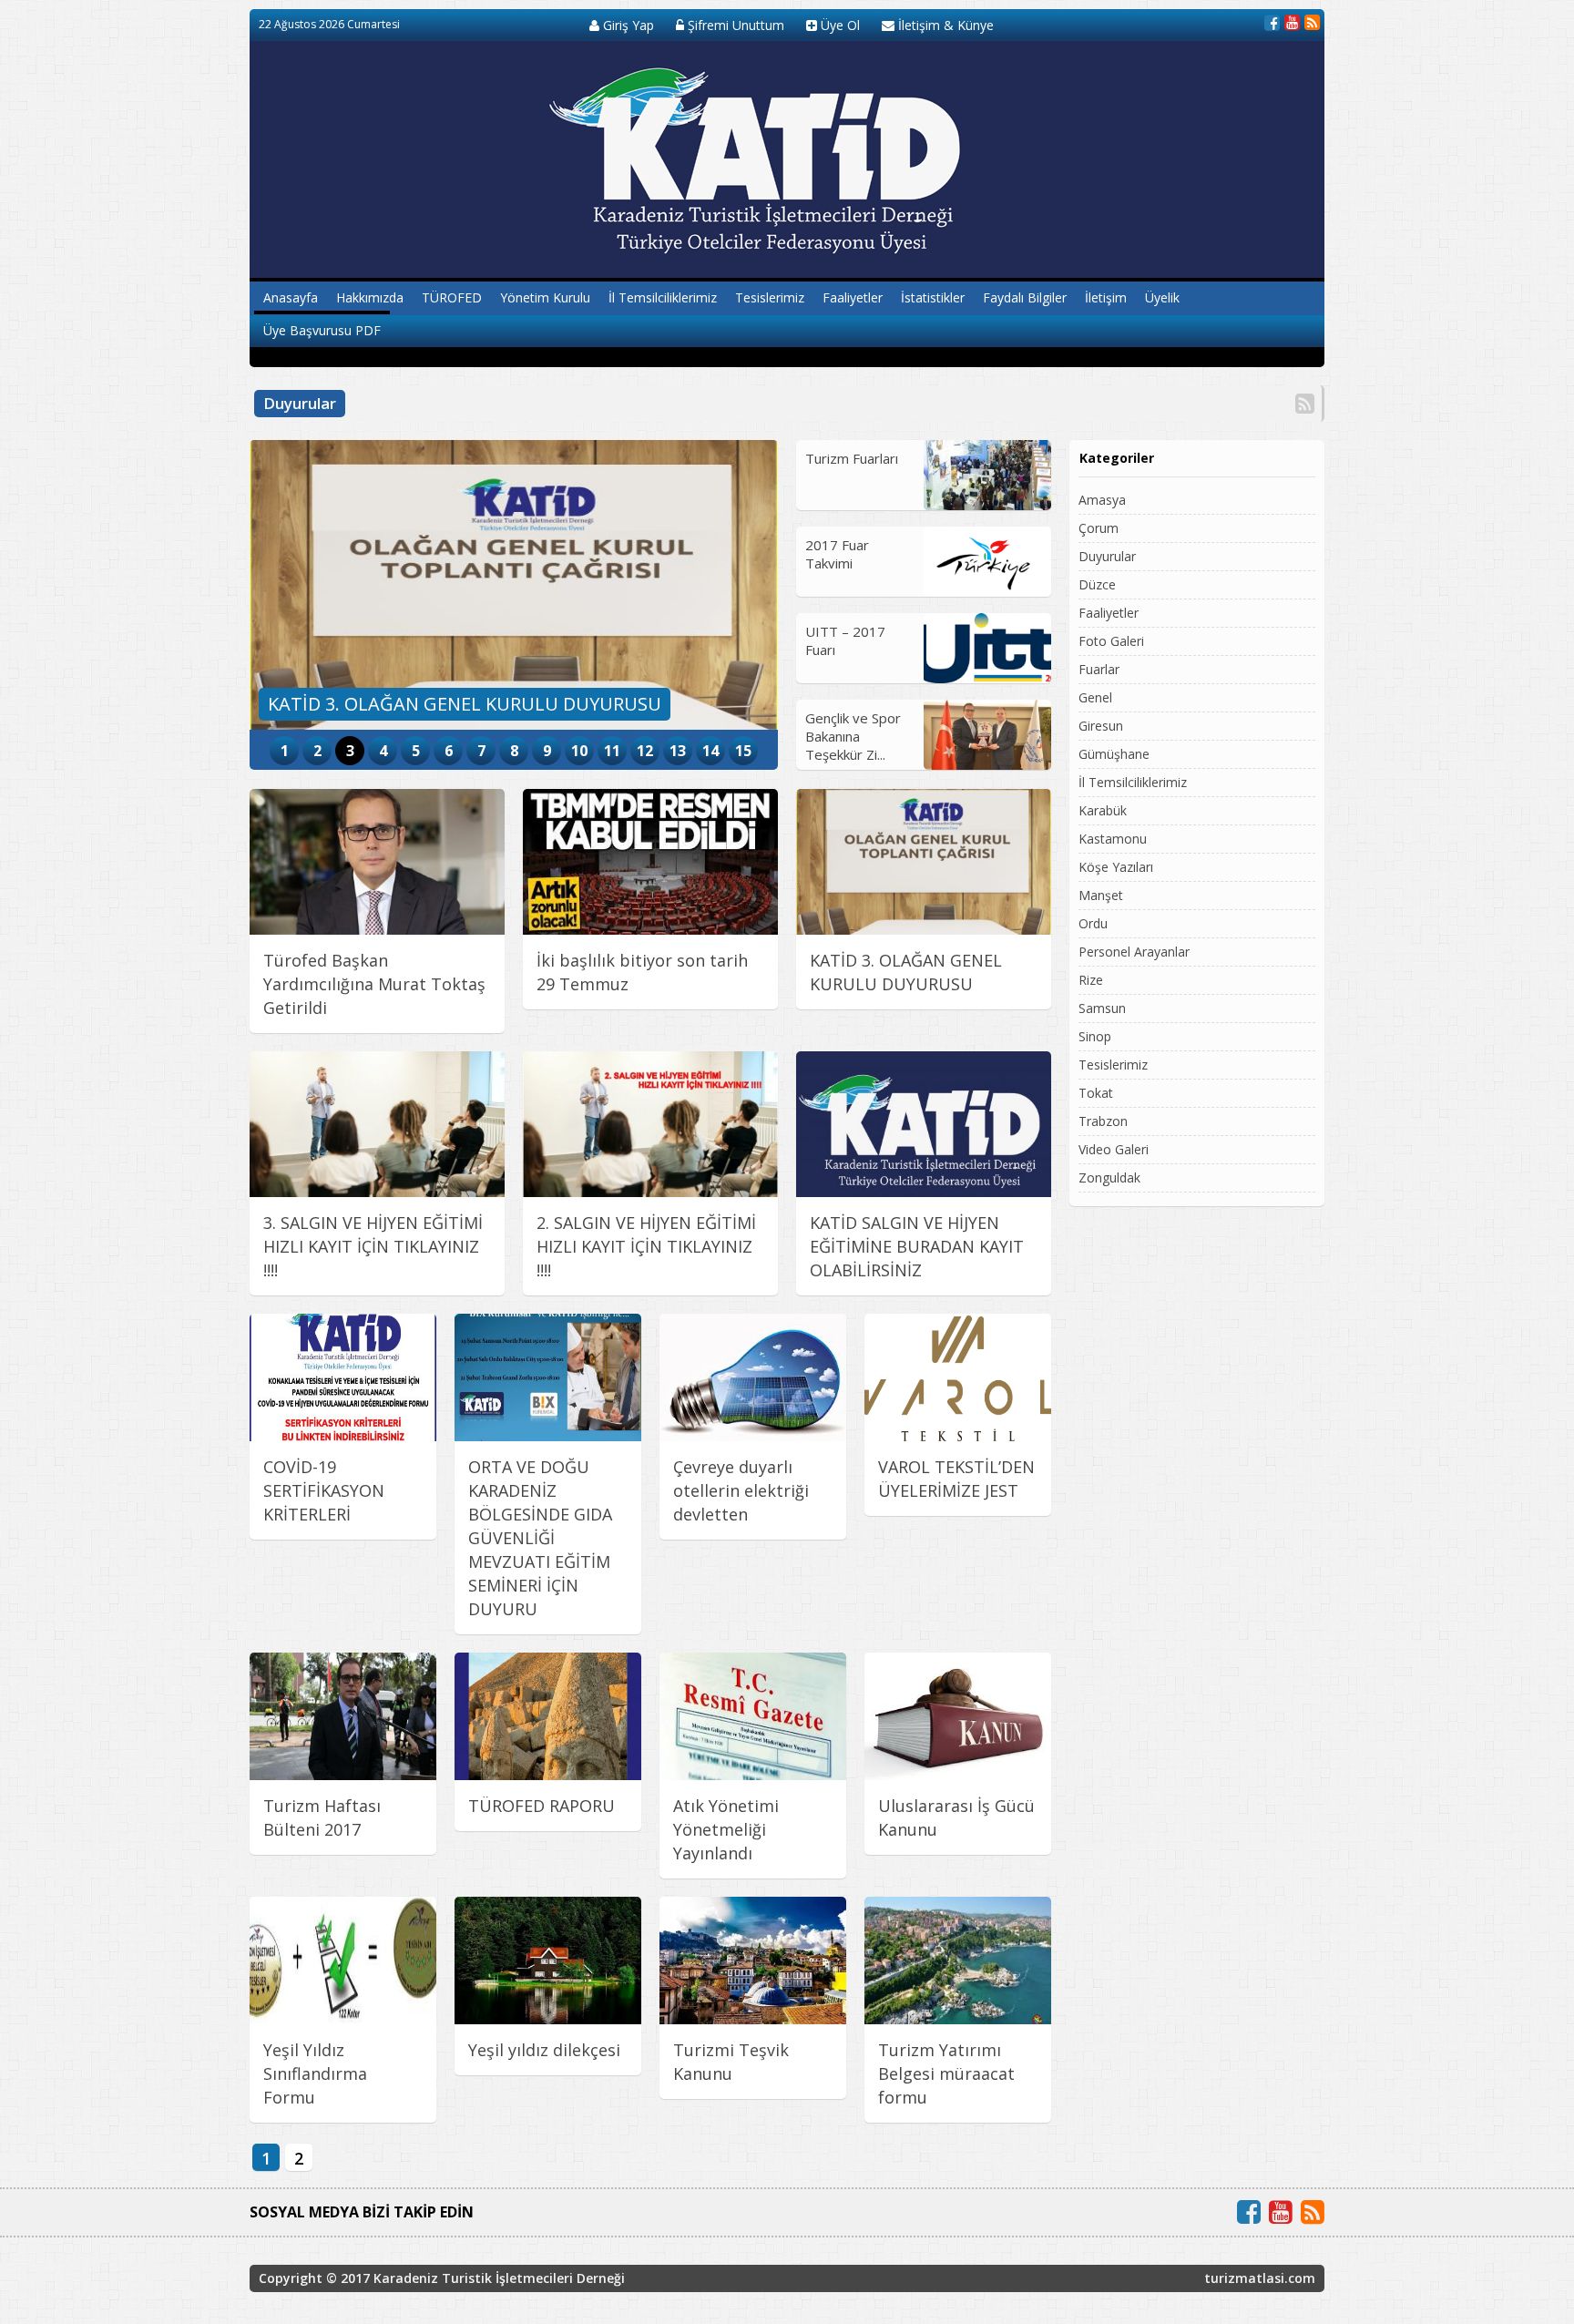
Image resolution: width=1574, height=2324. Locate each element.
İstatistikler (933, 297)
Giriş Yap (627, 25)
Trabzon (1103, 1121)
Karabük (1103, 810)
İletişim (1106, 297)
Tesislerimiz (770, 297)
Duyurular (1107, 556)
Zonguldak (1109, 1177)
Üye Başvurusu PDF (322, 330)
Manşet (1101, 895)
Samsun (1102, 1008)
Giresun (1101, 726)
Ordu (1093, 923)
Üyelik (1162, 297)
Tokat (1096, 1093)
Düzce (1097, 584)
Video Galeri (1114, 1149)
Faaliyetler (853, 297)
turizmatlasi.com (1260, 2278)
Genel (1095, 697)
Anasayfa (291, 297)
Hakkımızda (370, 297)
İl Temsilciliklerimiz (663, 297)
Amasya (1102, 500)
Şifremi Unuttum (734, 25)
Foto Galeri (1111, 641)
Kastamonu (1113, 839)
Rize (1091, 980)
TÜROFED (452, 297)
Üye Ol (838, 25)
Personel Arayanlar (1134, 952)
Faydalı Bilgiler (1025, 297)
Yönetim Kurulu (545, 297)
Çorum (1099, 528)
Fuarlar (1099, 669)
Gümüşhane (1114, 754)
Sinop (1095, 1036)
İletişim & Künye (944, 25)
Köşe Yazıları (1116, 867)
